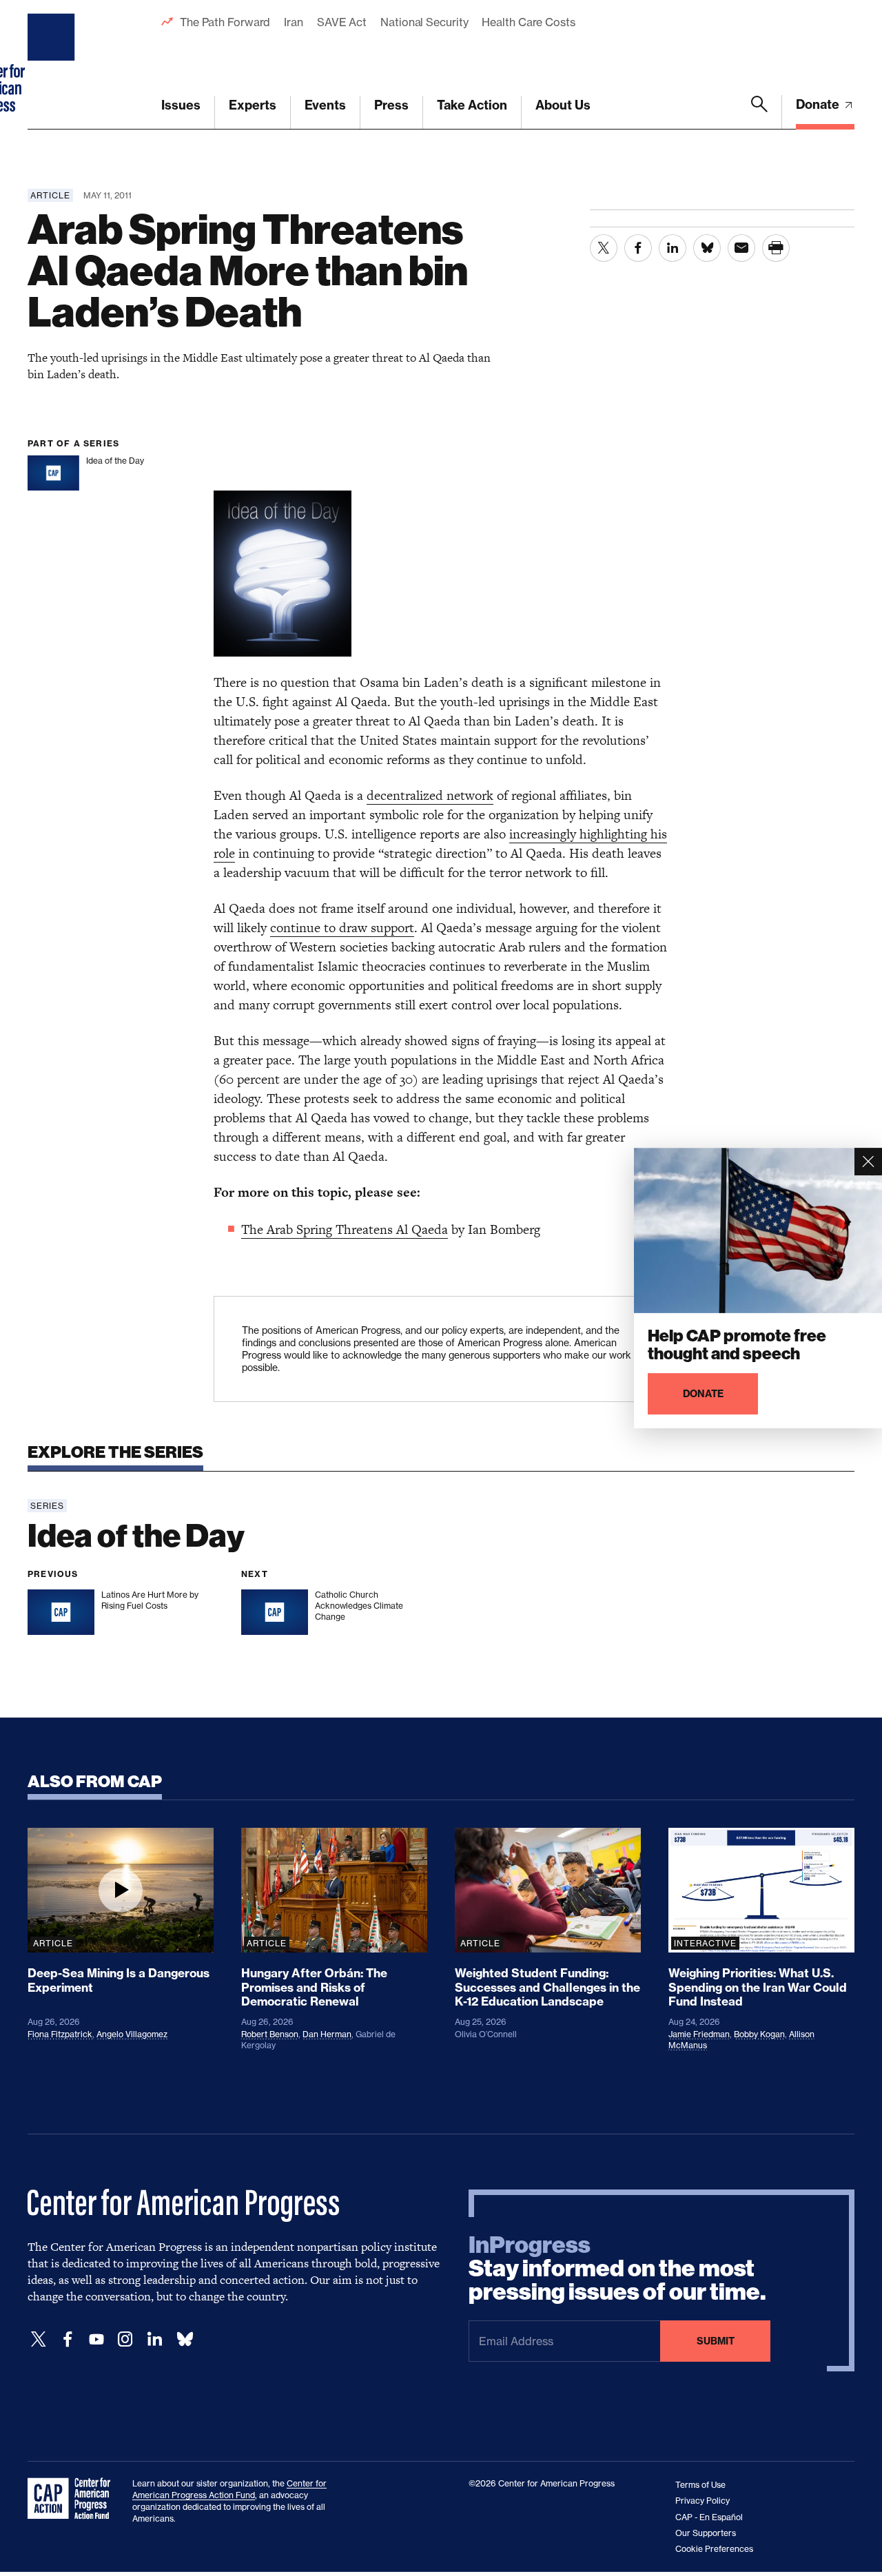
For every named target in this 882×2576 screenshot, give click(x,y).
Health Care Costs (528, 22)
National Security (424, 22)
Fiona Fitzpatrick (60, 2034)
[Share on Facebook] (638, 248)
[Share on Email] (741, 248)
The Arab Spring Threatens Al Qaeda (345, 1229)
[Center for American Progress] (53, 65)
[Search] (759, 112)
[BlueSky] (185, 2339)
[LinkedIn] (154, 2339)
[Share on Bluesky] (707, 248)
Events (325, 105)
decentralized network (430, 795)
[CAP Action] (73, 2499)
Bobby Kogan (759, 2034)
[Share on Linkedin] (673, 248)
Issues (181, 105)
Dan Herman (327, 2034)
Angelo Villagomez (132, 2034)
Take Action (472, 105)
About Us (563, 105)
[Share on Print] (776, 248)
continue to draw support (342, 928)
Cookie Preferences (714, 2549)
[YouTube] (96, 2339)
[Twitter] (39, 2339)
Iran (294, 22)
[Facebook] (68, 2339)
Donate (819, 104)
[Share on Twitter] (604, 248)
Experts (253, 105)
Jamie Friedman (699, 2034)
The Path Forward (225, 22)
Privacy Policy (702, 2501)
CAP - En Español (709, 2517)
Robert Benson (270, 2034)
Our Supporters (706, 2533)
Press (391, 105)
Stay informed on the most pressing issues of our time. (617, 2269)
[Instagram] (125, 2339)
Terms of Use (700, 2485)
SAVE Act (342, 22)
